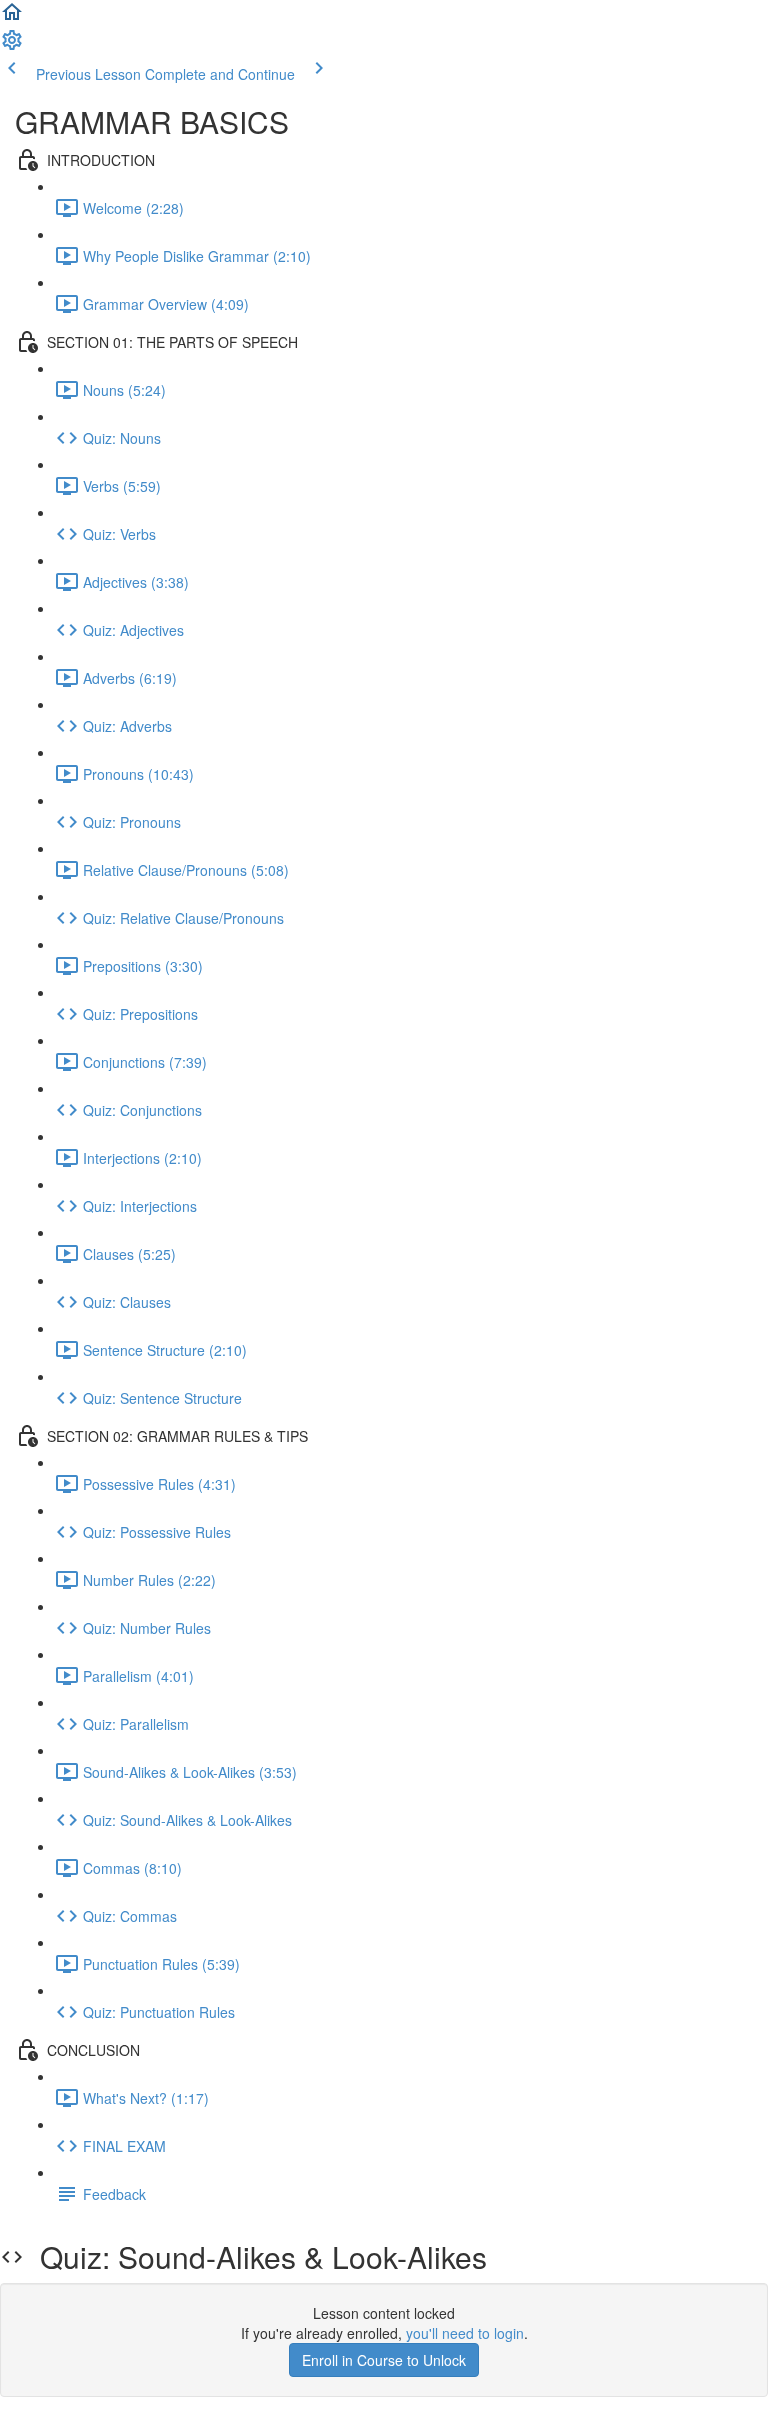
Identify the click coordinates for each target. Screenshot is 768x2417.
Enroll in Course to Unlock (384, 2360)
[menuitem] (12, 46)
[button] (12, 18)
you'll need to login (465, 2333)
